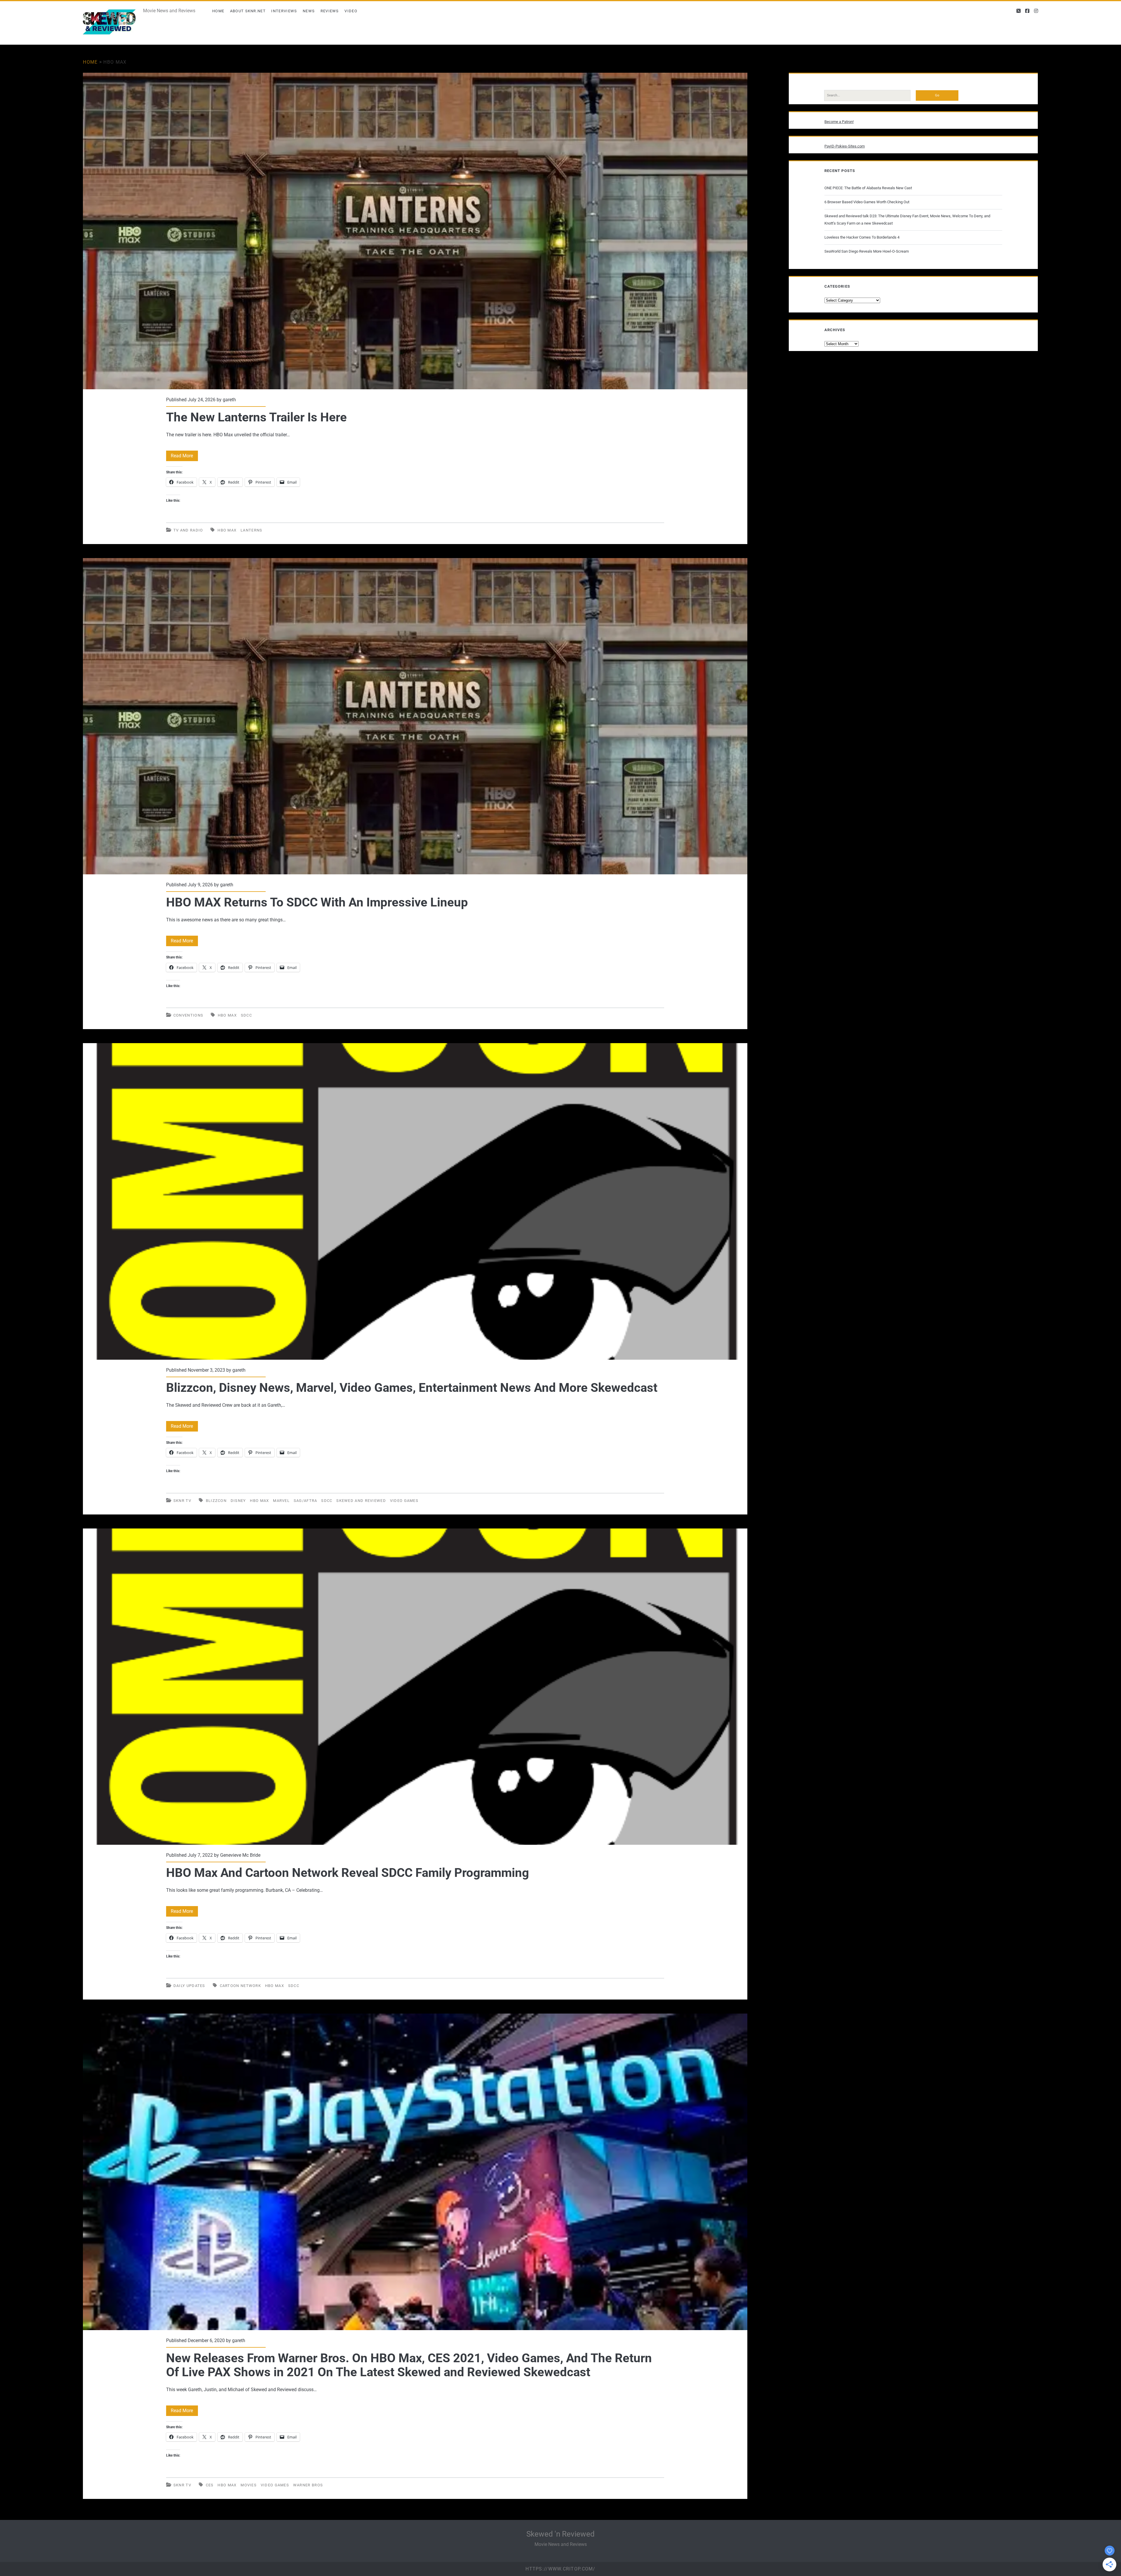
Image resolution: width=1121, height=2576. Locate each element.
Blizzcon (216, 1501)
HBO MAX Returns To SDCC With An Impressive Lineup (415, 716)
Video (351, 11)
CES (210, 2485)
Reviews (330, 11)
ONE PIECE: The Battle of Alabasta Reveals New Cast (868, 188)
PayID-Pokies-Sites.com (845, 146)
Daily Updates (189, 1986)
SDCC (246, 1015)
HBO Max (227, 530)
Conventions (188, 1015)
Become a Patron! (839, 122)
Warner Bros (308, 2485)
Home (218, 11)
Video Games (404, 1501)
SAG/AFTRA (306, 1501)
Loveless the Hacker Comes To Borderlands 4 (862, 237)
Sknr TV (182, 1501)
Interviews (284, 11)
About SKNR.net (248, 11)
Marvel (281, 1501)
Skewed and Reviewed (361, 1501)
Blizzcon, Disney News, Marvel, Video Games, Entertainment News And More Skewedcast (415, 1201)
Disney (238, 1501)
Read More (184, 457)
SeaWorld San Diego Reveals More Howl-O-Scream (867, 251)
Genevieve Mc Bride (240, 1855)
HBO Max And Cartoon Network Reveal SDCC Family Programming (415, 1687)
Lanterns (251, 530)
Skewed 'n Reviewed (560, 2534)
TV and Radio (188, 530)
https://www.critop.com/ (560, 2569)
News (309, 11)
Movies (249, 2485)
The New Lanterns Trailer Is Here (415, 231)
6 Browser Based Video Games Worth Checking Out (867, 202)
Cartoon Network (241, 1986)
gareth (229, 400)
